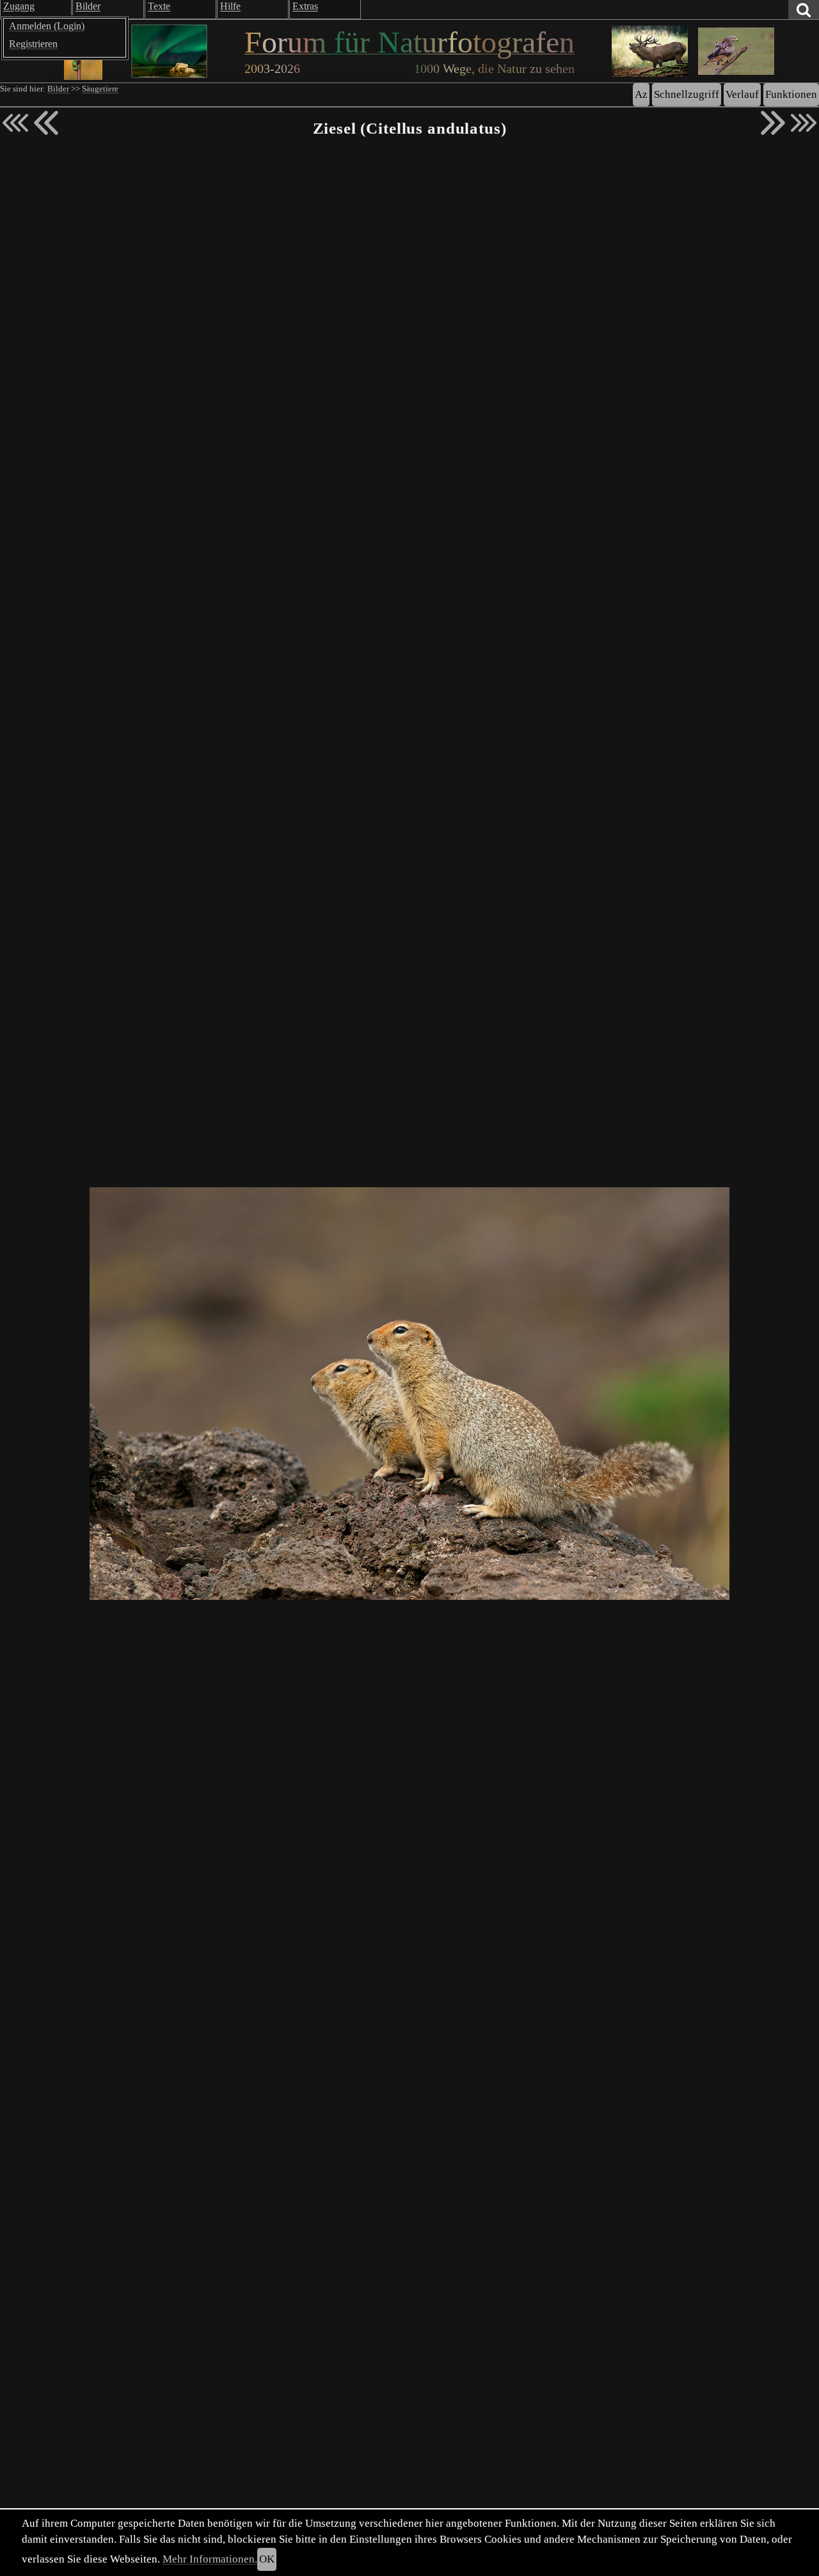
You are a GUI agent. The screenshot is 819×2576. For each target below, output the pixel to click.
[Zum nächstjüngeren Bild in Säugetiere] (46, 123)
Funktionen (791, 94)
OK (267, 2559)
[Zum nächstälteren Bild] (804, 123)
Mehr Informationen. (210, 2559)
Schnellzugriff (687, 94)
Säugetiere (100, 89)
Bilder (58, 89)
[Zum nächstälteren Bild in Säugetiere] (773, 123)
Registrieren (33, 44)
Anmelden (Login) (47, 26)
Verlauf (742, 94)
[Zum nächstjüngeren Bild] (15, 123)
